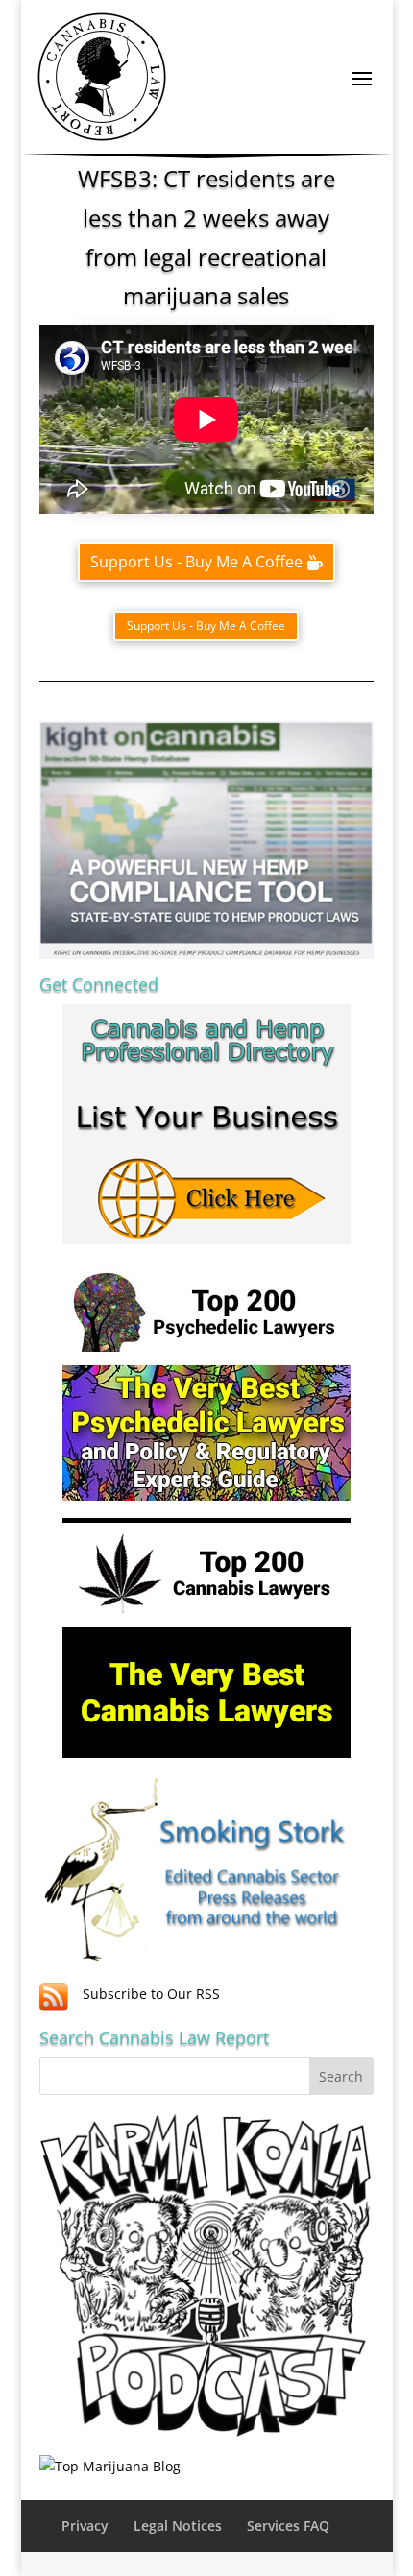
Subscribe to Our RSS (151, 1994)
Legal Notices (178, 2526)
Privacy (85, 2526)
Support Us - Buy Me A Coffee (196, 562)
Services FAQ (288, 2526)
